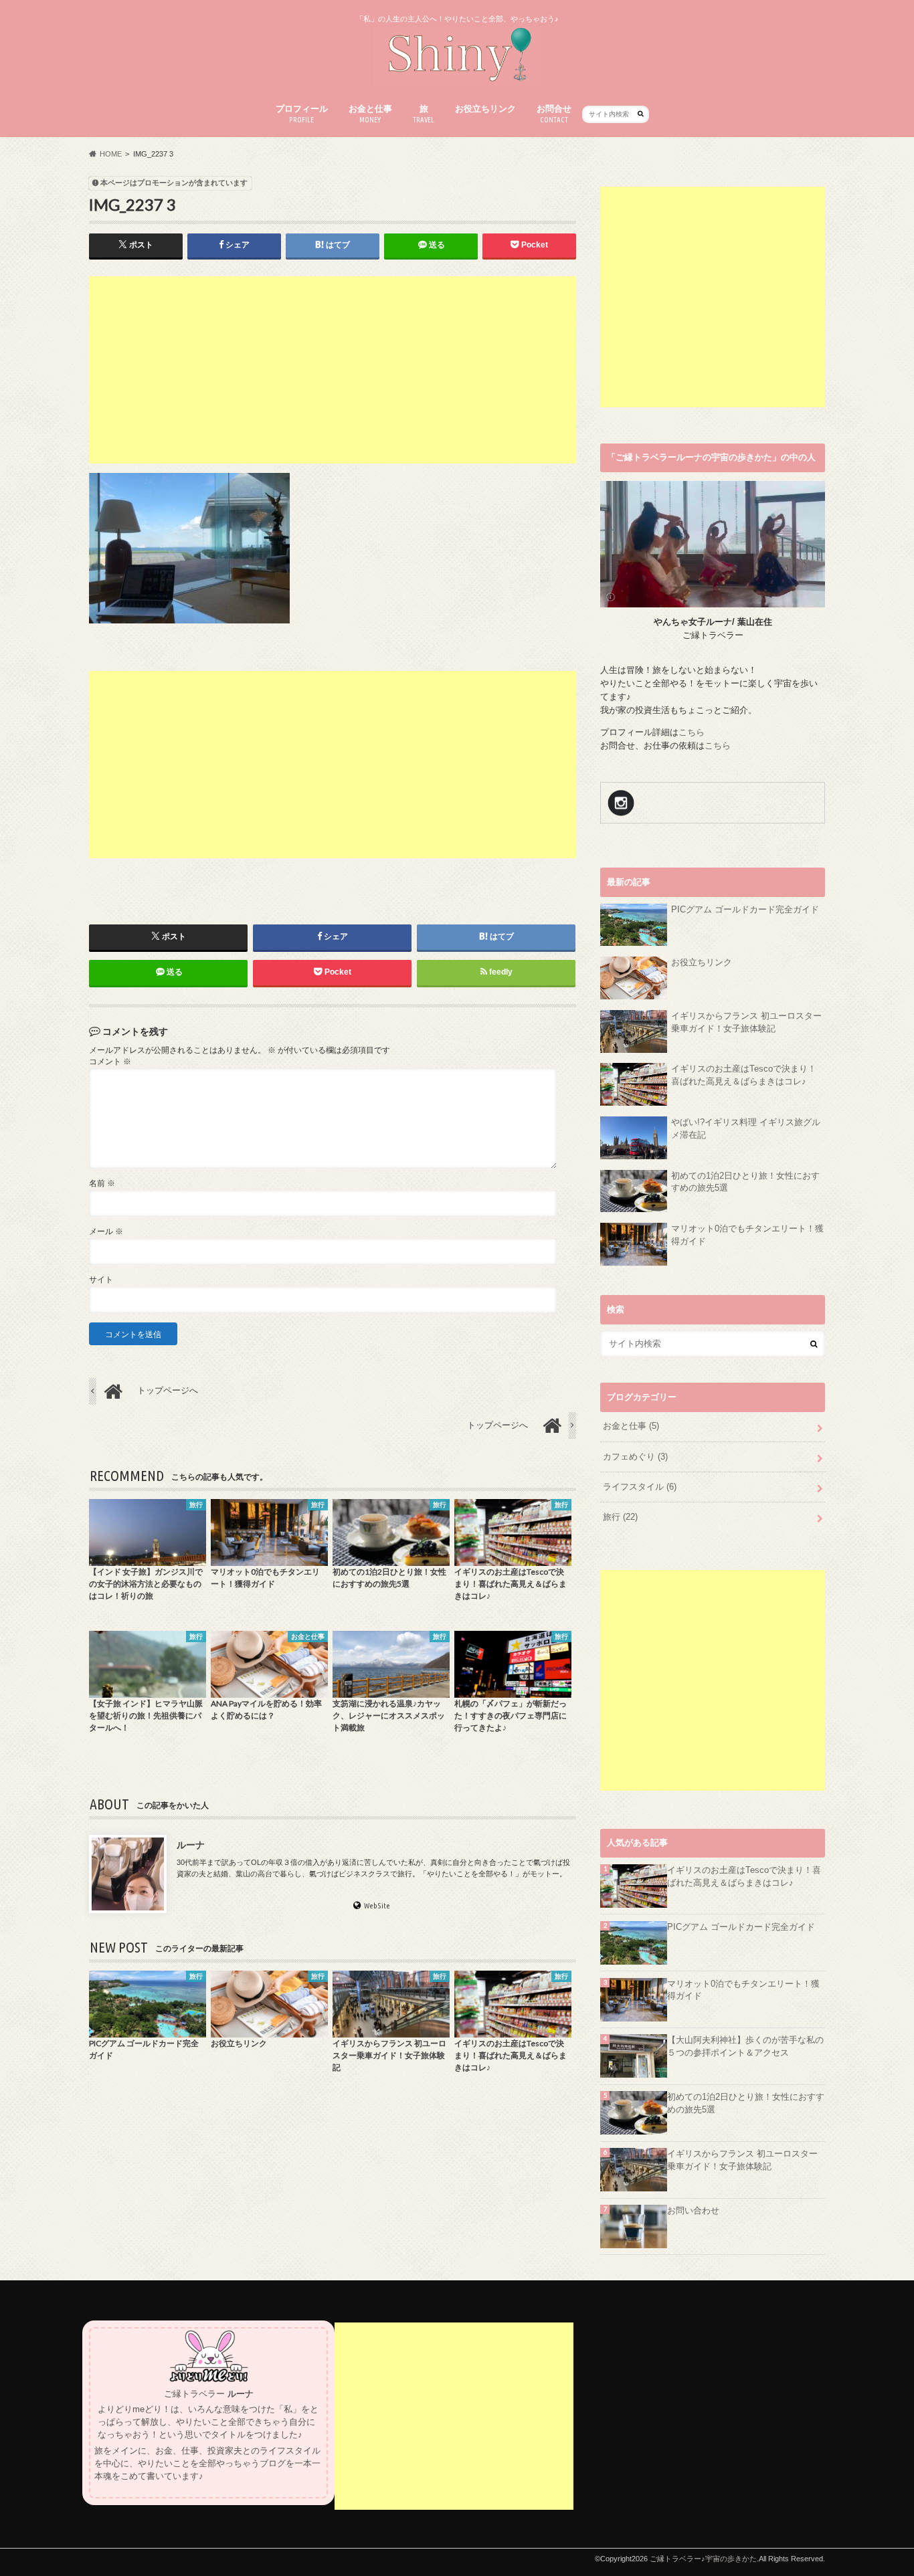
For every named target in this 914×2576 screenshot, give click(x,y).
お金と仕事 (370, 114)
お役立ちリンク (485, 109)
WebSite (377, 1906)
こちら (692, 732)
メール (106, 1231)
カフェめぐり (635, 1457)
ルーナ (191, 1845)
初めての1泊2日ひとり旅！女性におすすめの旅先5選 (745, 1182)
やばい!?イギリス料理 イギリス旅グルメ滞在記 (746, 1129)
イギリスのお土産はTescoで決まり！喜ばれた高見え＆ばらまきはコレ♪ (744, 1075)
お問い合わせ (693, 2211)
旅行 (620, 1517)
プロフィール (302, 114)
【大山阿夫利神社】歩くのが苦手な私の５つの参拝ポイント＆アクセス (745, 2047)
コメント (110, 1062)
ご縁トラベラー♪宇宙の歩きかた (703, 2559)
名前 (102, 1183)
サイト (101, 1280)
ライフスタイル (640, 1487)
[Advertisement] (333, 370)
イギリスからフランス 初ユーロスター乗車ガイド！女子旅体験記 (746, 1022)
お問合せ (554, 114)
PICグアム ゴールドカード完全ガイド (745, 910)
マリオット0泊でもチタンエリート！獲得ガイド (747, 1235)
